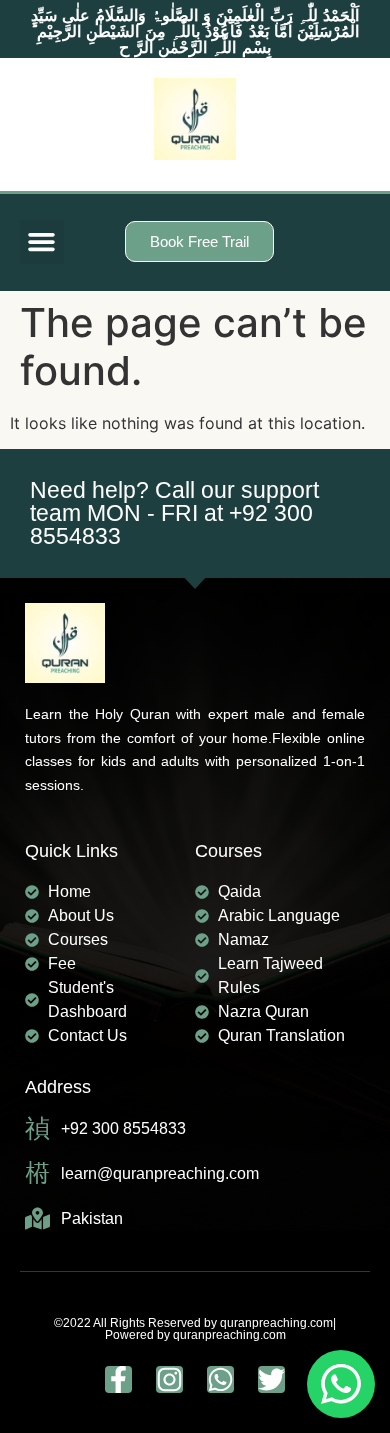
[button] (42, 242)
